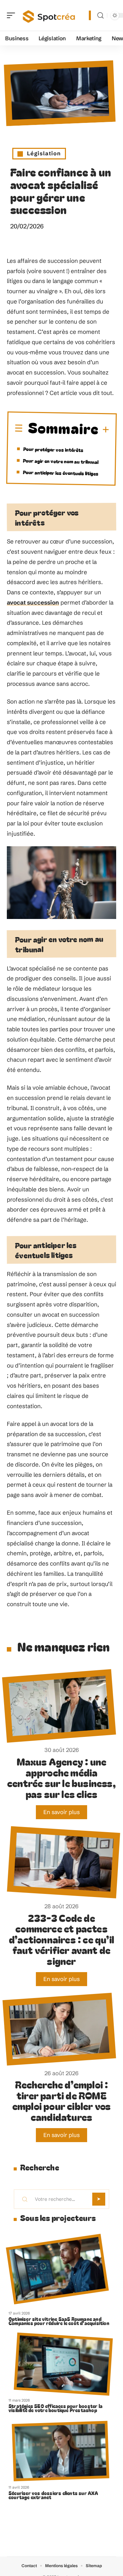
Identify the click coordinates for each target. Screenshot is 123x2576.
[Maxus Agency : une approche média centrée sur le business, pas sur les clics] (59, 1706)
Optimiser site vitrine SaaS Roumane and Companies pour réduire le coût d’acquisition (59, 2321)
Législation (44, 153)
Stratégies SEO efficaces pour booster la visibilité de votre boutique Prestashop (56, 2408)
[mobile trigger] (13, 15)
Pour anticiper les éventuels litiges (61, 473)
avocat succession (33, 602)
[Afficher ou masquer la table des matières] (104, 430)
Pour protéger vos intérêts (53, 449)
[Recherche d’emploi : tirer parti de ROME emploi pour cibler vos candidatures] (59, 2029)
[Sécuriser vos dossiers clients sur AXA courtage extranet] (61, 2451)
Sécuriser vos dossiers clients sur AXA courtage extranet (53, 2495)
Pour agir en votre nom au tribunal (61, 461)
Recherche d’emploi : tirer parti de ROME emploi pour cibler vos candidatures (61, 2100)
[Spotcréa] (49, 15)
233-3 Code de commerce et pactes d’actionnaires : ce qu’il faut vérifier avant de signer (61, 1939)
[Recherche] (100, 16)
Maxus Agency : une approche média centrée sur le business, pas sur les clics (61, 1778)
